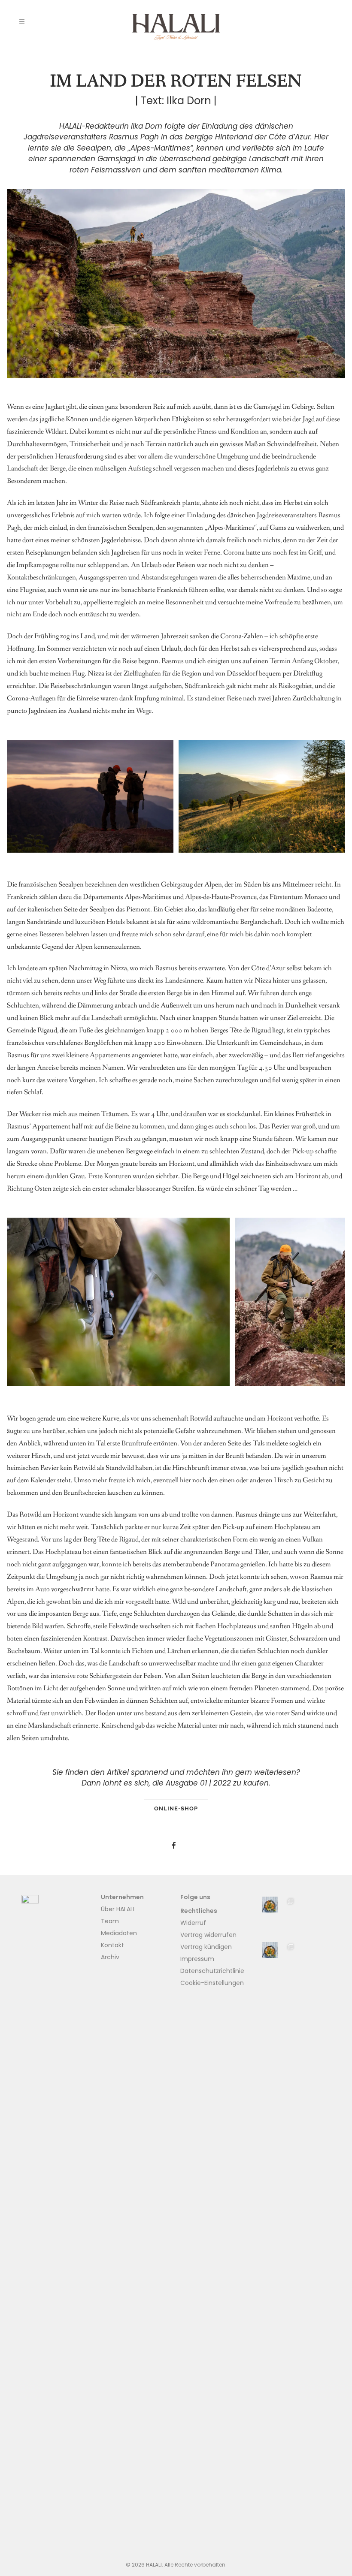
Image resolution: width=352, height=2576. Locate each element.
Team (110, 1921)
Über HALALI (118, 1909)
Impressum (197, 1959)
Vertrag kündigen (206, 1947)
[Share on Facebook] (174, 1846)
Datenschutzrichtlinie (212, 1971)
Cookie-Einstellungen (212, 1983)
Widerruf (193, 1923)
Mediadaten (119, 1933)
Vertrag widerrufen (208, 1935)
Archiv (110, 1957)
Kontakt (112, 1945)
